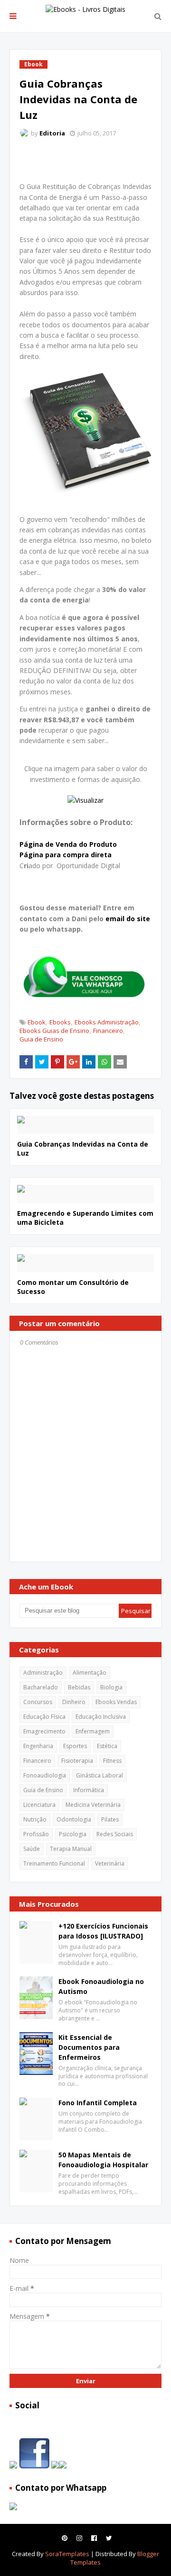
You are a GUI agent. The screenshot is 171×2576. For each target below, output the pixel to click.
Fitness (112, 1761)
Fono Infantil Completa (98, 2103)
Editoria (52, 133)
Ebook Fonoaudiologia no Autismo (101, 1986)
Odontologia (74, 1819)
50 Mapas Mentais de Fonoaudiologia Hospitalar (103, 2160)
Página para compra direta (66, 855)
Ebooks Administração (107, 1022)
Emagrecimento (44, 1731)
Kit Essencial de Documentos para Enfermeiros (89, 2047)
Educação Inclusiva (101, 1717)
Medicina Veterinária (93, 1805)
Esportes (75, 1746)
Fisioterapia (77, 1761)
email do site (128, 919)
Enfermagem (93, 1731)
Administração (43, 1673)
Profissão (36, 1834)
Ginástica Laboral (100, 1775)
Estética (107, 1746)
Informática (89, 1790)
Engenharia (38, 1746)
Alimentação (90, 1673)
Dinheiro (74, 1702)
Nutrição (35, 1819)
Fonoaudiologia (45, 1775)
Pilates (110, 1819)
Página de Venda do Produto (68, 844)
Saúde (32, 1849)
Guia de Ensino (41, 1039)
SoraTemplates (67, 2554)
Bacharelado (41, 1687)
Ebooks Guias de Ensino (54, 1031)
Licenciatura (39, 1805)
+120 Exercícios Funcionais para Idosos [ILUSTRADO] (103, 1931)
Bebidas (79, 1687)
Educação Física (44, 1717)
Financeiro (108, 1031)
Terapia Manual (71, 1849)
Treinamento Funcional (54, 1863)
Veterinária (110, 1863)
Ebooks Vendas (116, 1702)
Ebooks (60, 1022)
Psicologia (73, 1834)
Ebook (37, 1022)
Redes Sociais (115, 1834)
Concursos (38, 1702)
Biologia (111, 1687)
